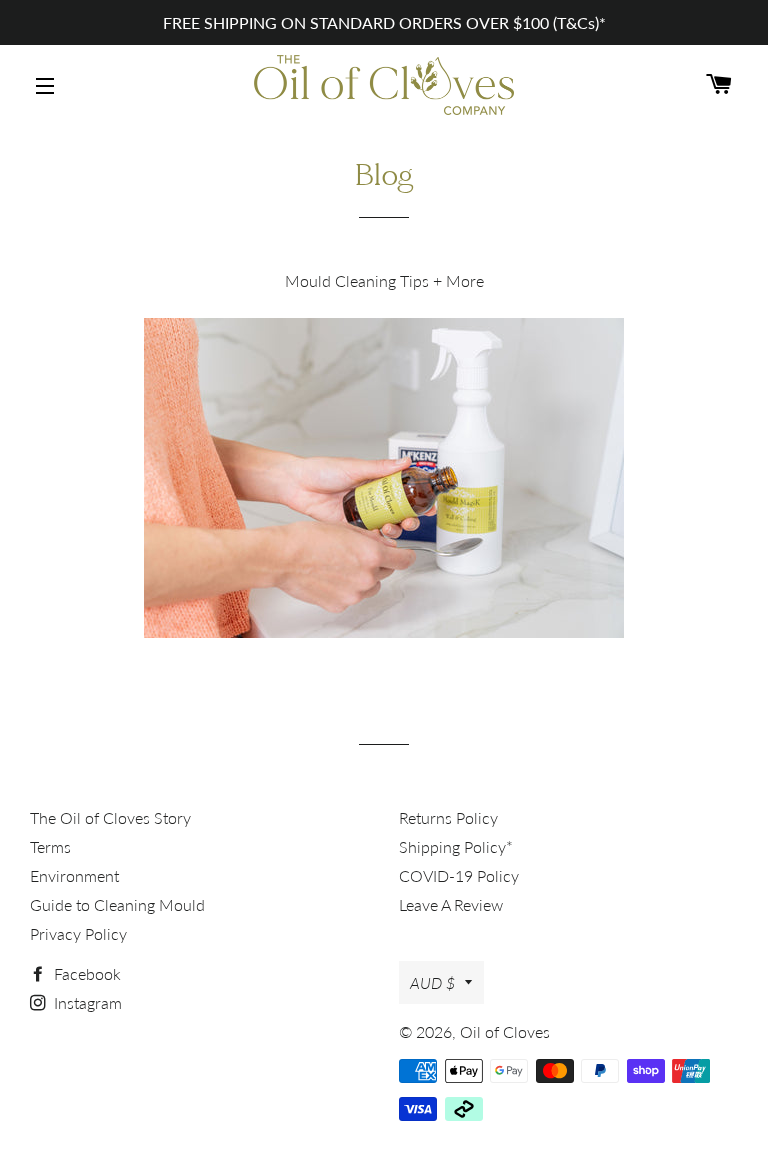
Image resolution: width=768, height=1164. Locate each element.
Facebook (85, 973)
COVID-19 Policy (459, 875)
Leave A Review (451, 904)
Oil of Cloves (505, 1031)
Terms (50, 846)
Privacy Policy (78, 933)
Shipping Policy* (456, 846)
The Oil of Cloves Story (110, 817)
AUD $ (432, 982)
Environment (74, 875)
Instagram (86, 1002)
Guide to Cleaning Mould (117, 904)
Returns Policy (448, 817)
